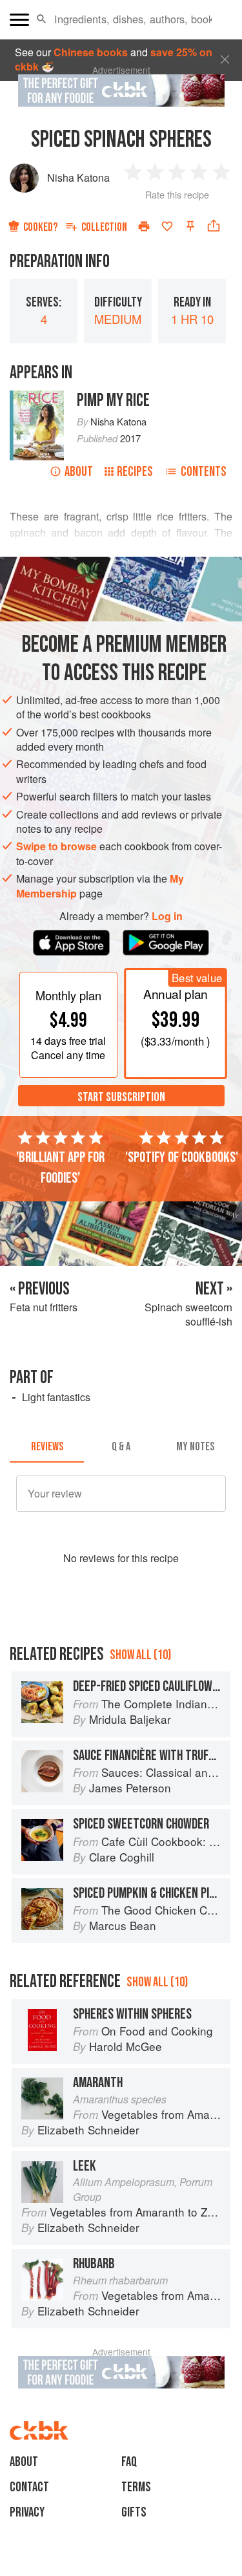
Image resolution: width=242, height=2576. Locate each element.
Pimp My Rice (113, 401)
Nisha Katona (78, 177)
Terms (136, 2487)
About (79, 472)
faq (129, 2462)
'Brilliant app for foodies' (60, 1168)
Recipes (135, 472)
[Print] (144, 226)
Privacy (27, 2512)
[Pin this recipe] (190, 226)
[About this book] (37, 397)
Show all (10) (140, 1655)
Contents (204, 472)
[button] (42, 19)
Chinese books (91, 52)
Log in (167, 916)
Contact (29, 2487)
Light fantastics (56, 1397)
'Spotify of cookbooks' (182, 1157)
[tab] (47, 1447)
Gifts (134, 2512)
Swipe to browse (56, 846)
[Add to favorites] (167, 226)
